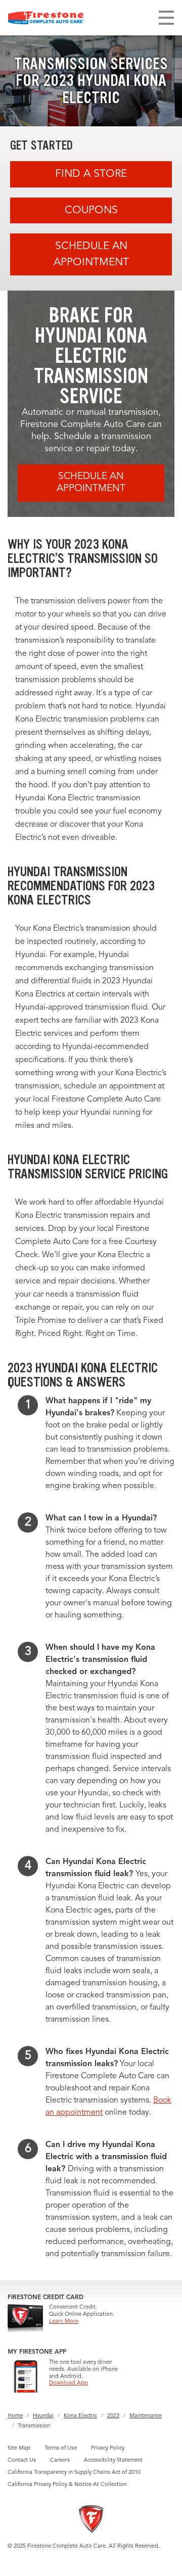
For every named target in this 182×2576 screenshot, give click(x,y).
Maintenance (146, 2416)
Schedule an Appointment (91, 254)
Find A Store (91, 174)
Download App (69, 2383)
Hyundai (43, 2416)
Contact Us (22, 2461)
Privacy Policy (108, 2448)
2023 (113, 2416)
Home (15, 2416)
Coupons (91, 210)
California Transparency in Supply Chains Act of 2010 (74, 2473)
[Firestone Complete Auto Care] (46, 18)
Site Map (19, 2448)
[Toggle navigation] (166, 18)
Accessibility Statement (113, 2461)
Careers (60, 2461)
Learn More (64, 2322)
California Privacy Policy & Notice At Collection (67, 2485)
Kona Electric (80, 2416)
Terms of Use (61, 2448)
